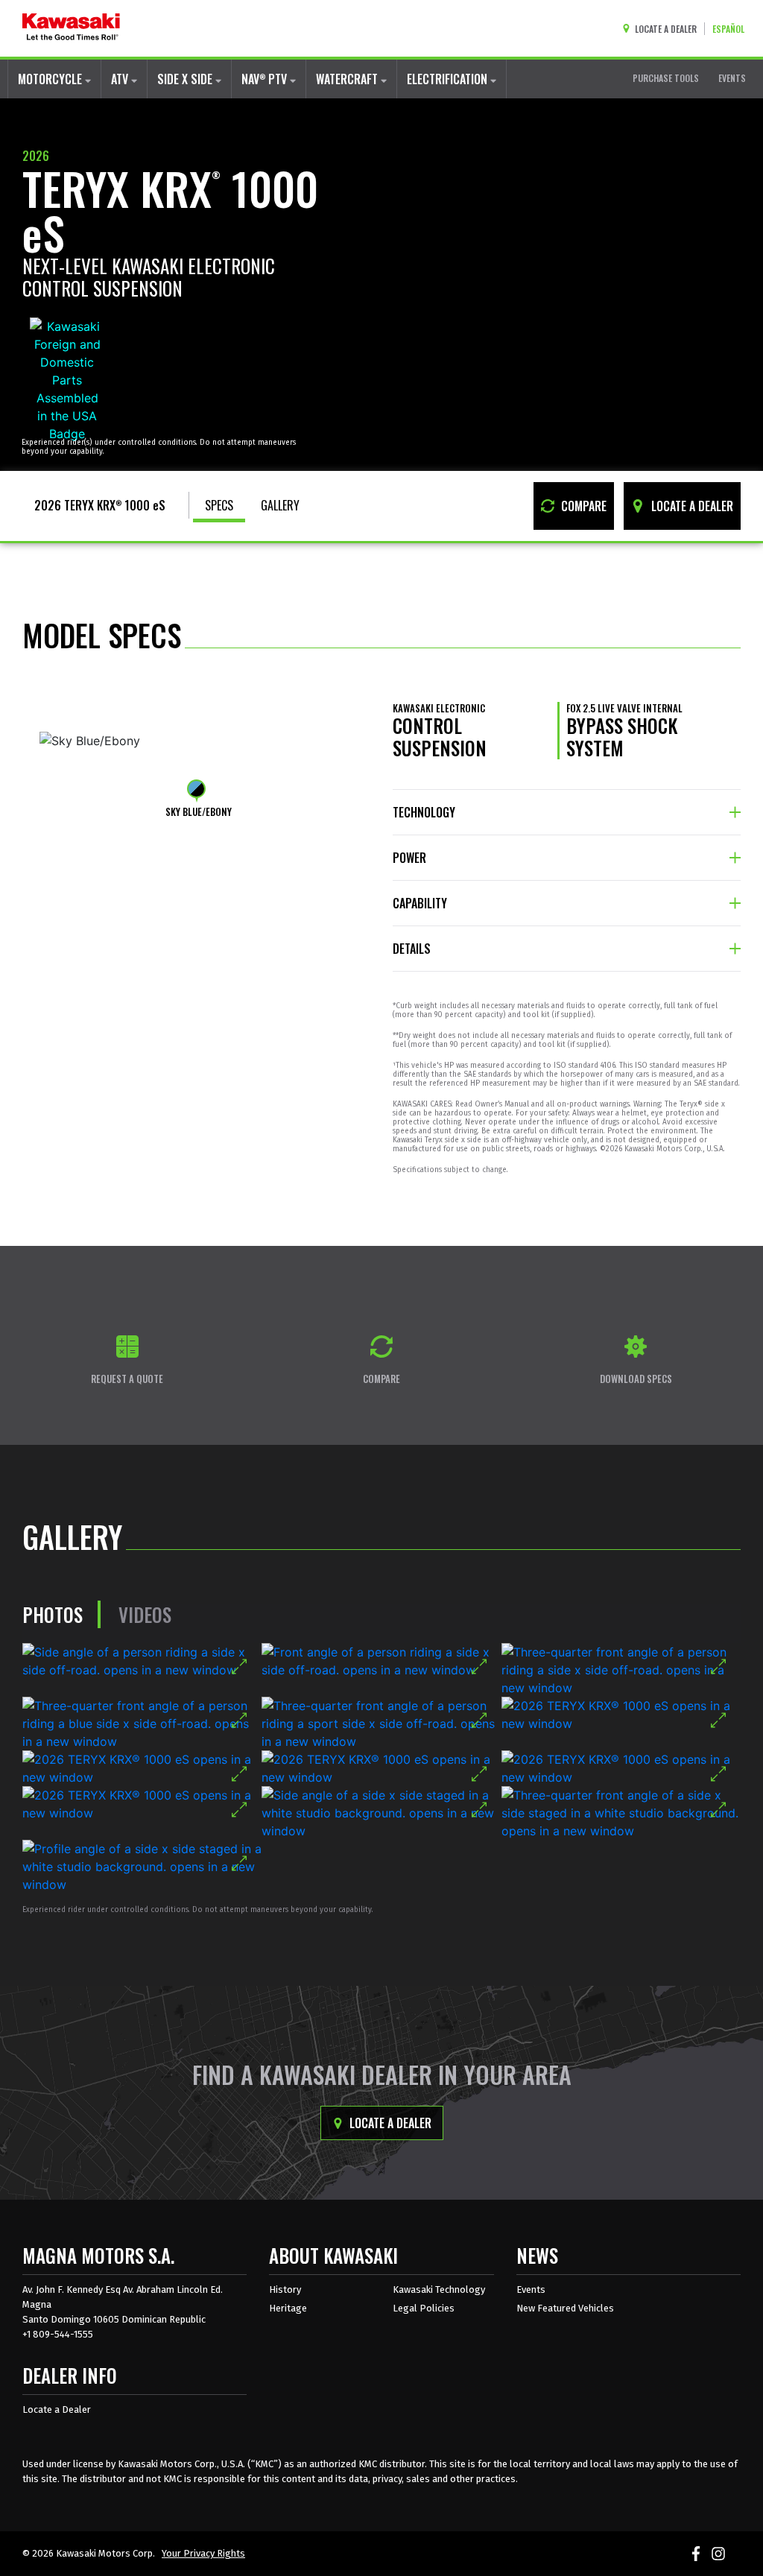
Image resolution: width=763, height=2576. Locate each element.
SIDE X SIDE (186, 79)
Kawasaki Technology (439, 2289)
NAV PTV (266, 79)
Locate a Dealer (389, 2123)
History (285, 2289)
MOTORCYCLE (51, 79)
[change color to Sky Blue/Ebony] (196, 789)
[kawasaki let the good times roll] (71, 28)
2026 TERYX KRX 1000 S (100, 505)
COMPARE (582, 506)
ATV (121, 79)
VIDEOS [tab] (145, 1614)
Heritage (288, 2308)
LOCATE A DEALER (691, 506)
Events (531, 2289)
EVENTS (732, 78)
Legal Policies (424, 2308)
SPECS (219, 505)
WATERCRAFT (348, 79)
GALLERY (280, 505)
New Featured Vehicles (565, 2308)
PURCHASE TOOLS (666, 78)
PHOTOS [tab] (53, 1614)
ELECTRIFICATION (449, 79)
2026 (36, 156)
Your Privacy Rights (203, 2553)
